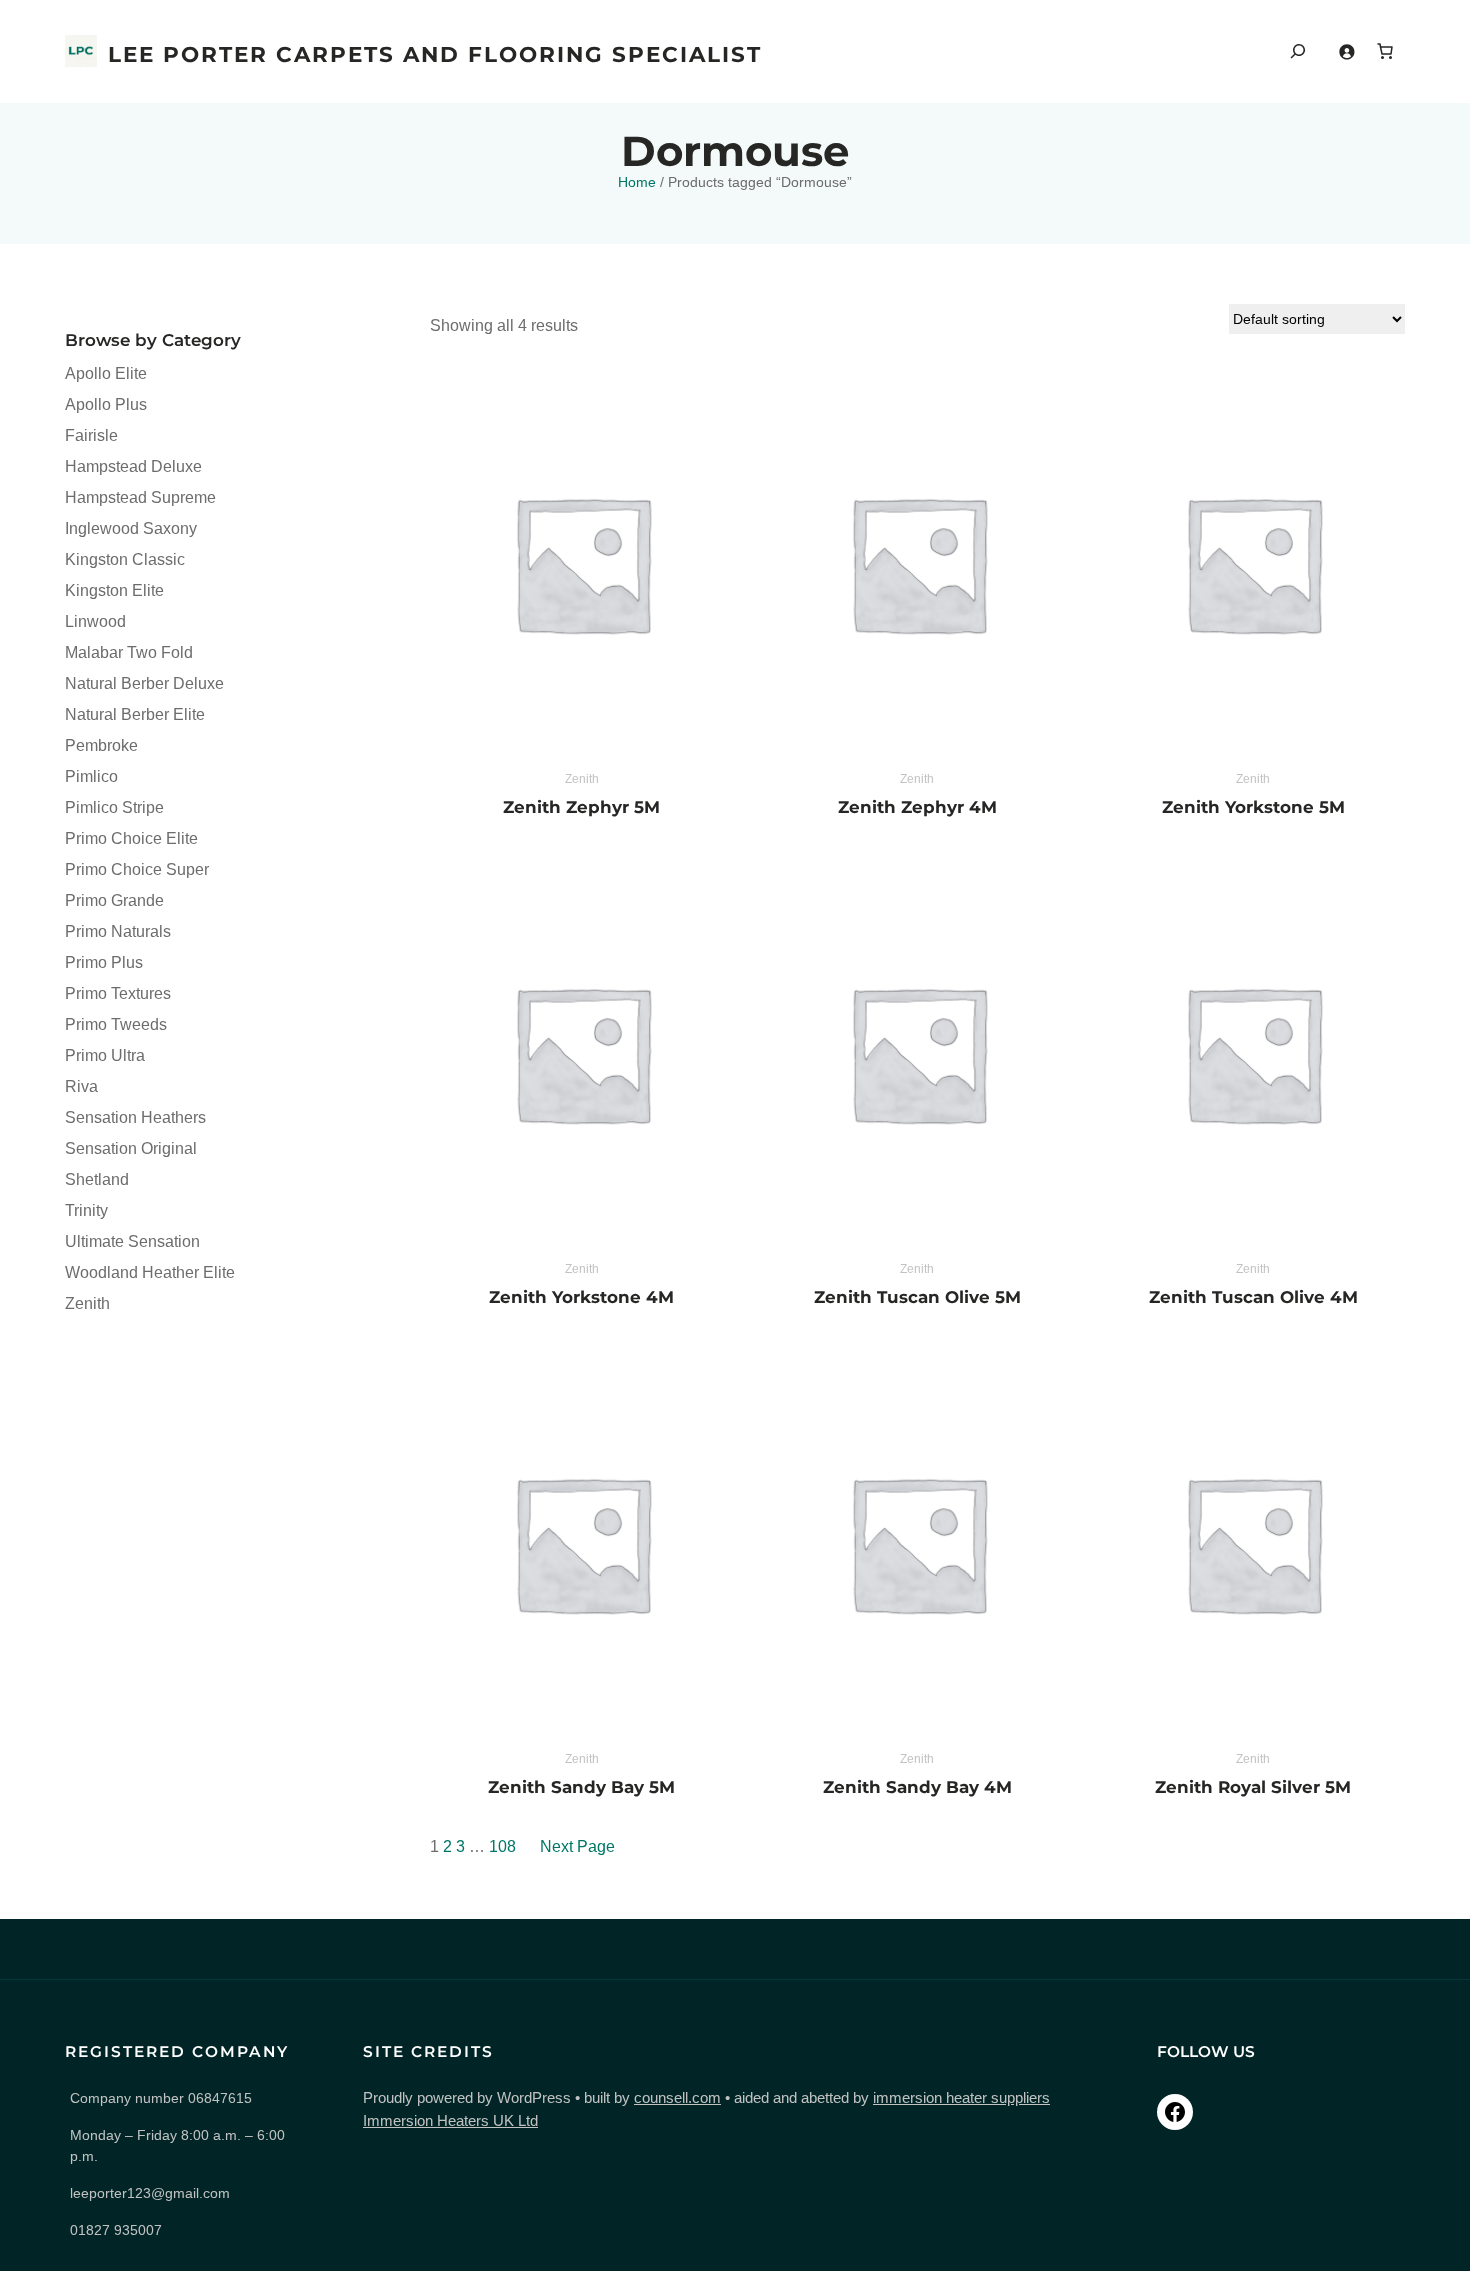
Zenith (582, 779)
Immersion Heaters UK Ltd (450, 2120)
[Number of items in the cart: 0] (1385, 51)
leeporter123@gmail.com (150, 2193)
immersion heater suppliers (961, 2097)
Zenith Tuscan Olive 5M (917, 1297)
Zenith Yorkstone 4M (581, 1297)
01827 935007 (116, 2230)
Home (637, 182)
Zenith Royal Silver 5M (1253, 1787)
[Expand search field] (1298, 51)
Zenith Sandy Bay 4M (917, 1787)
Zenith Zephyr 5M (581, 807)
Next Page (577, 1846)
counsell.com (677, 2097)
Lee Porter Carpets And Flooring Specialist (435, 54)
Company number (161, 2098)
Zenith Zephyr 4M (917, 807)
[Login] (1346, 51)
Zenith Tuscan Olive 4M (1253, 1297)
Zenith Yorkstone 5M (1253, 807)
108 (502, 1846)
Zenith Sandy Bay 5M (581, 1787)
